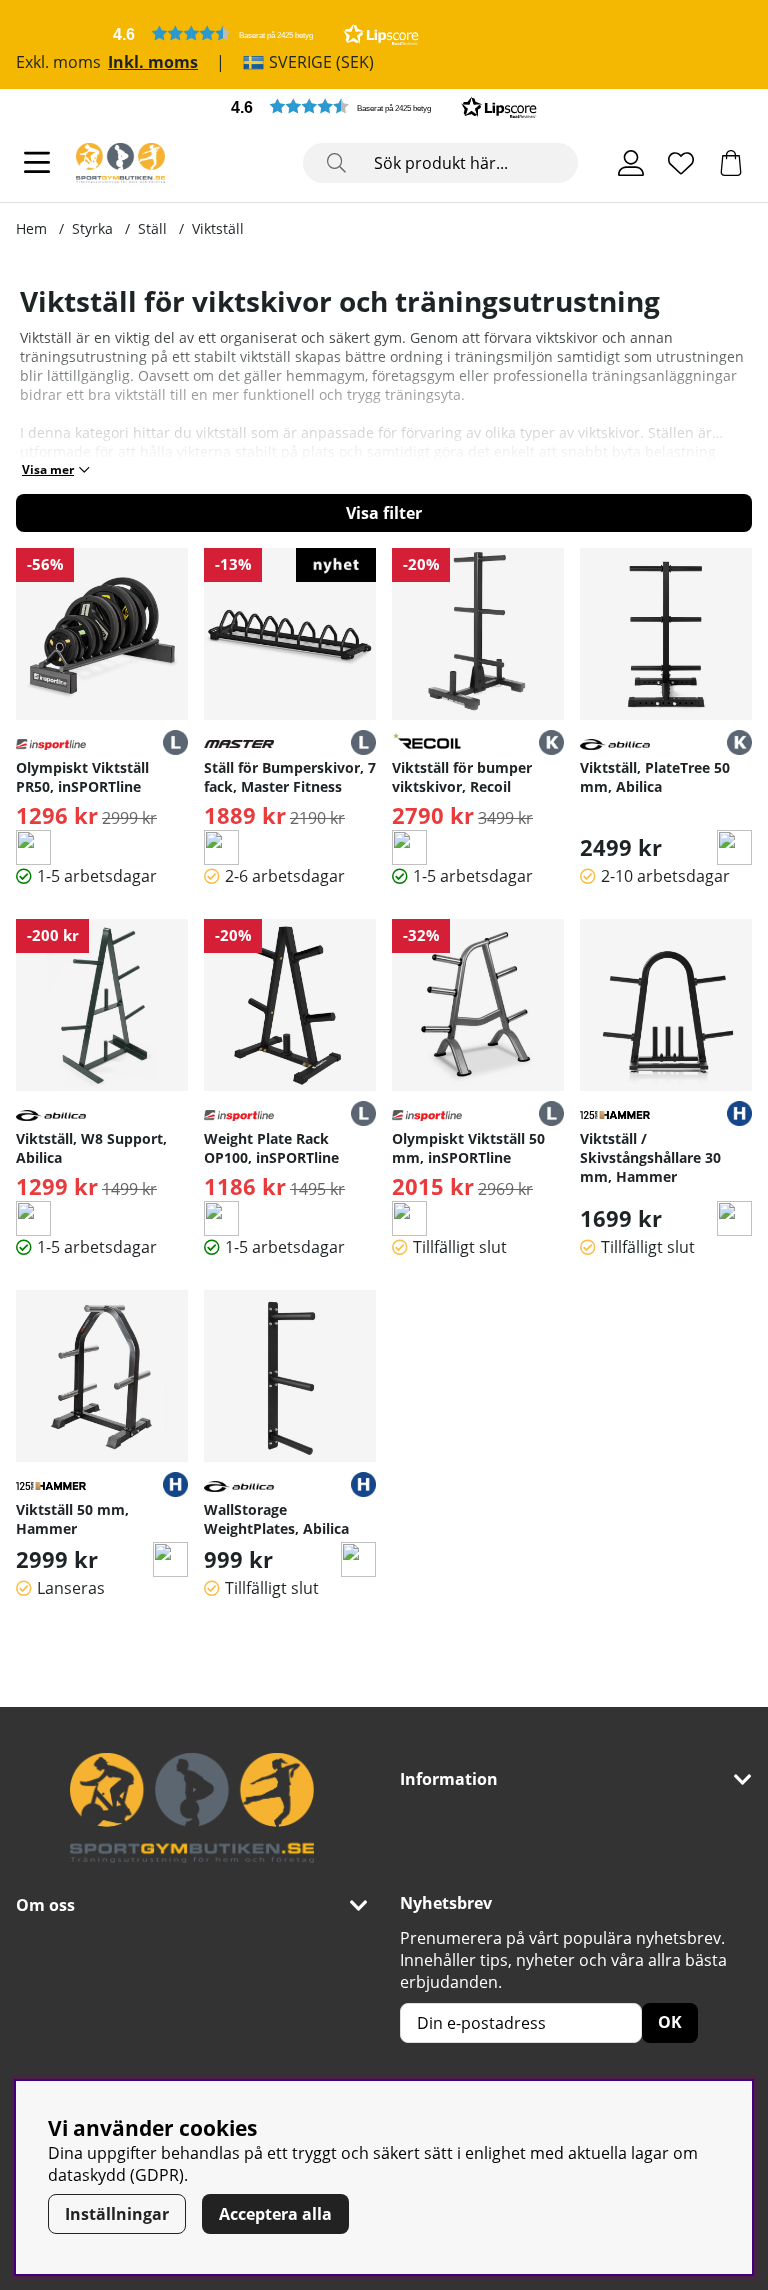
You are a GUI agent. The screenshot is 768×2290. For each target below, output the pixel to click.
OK (670, 2022)
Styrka (92, 228)
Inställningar (117, 2214)
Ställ (152, 228)
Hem (31, 228)
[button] (266, 33)
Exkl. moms (58, 62)
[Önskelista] (681, 163)
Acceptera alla (275, 2214)
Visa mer (48, 469)
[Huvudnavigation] (37, 163)
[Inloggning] (631, 163)
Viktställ (218, 228)
